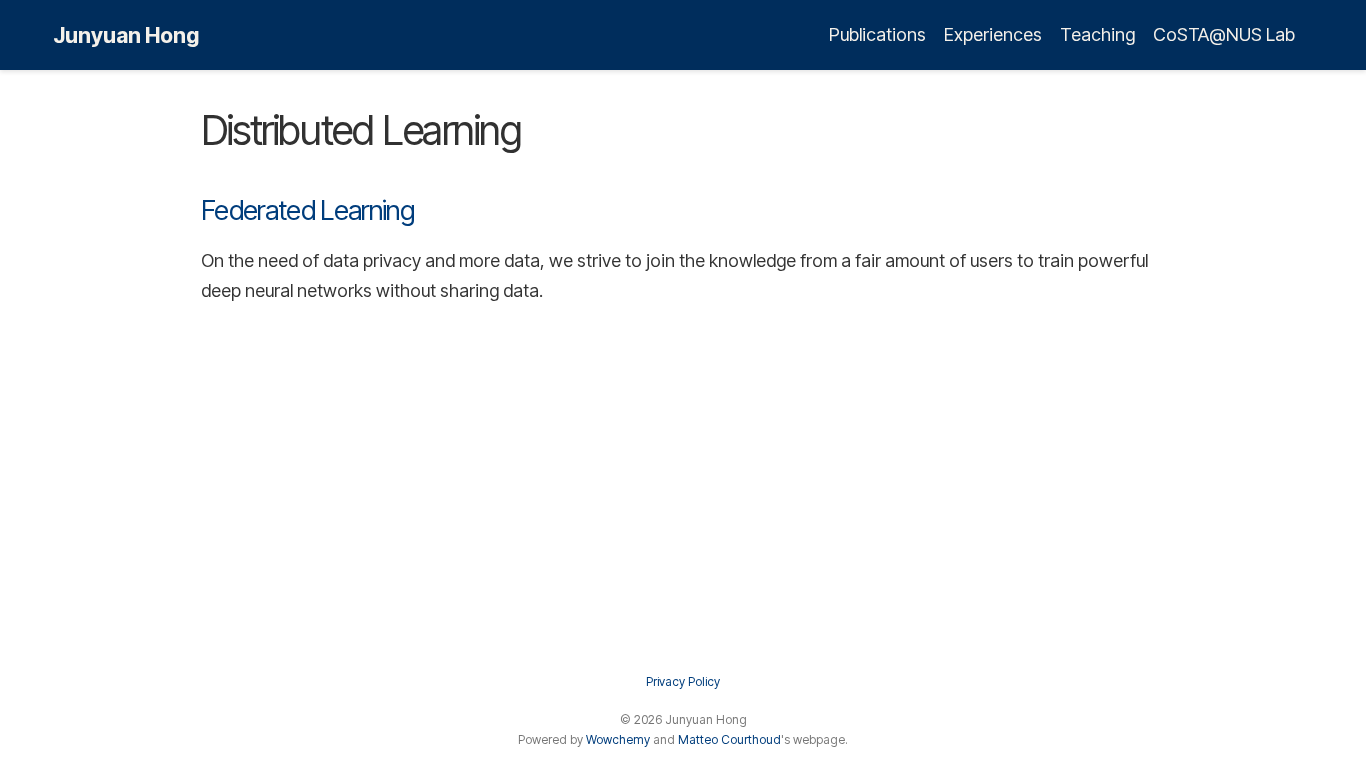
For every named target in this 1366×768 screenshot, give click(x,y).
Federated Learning (307, 210)
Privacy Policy (683, 681)
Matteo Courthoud (729, 739)
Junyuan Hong (126, 35)
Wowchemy (618, 739)
